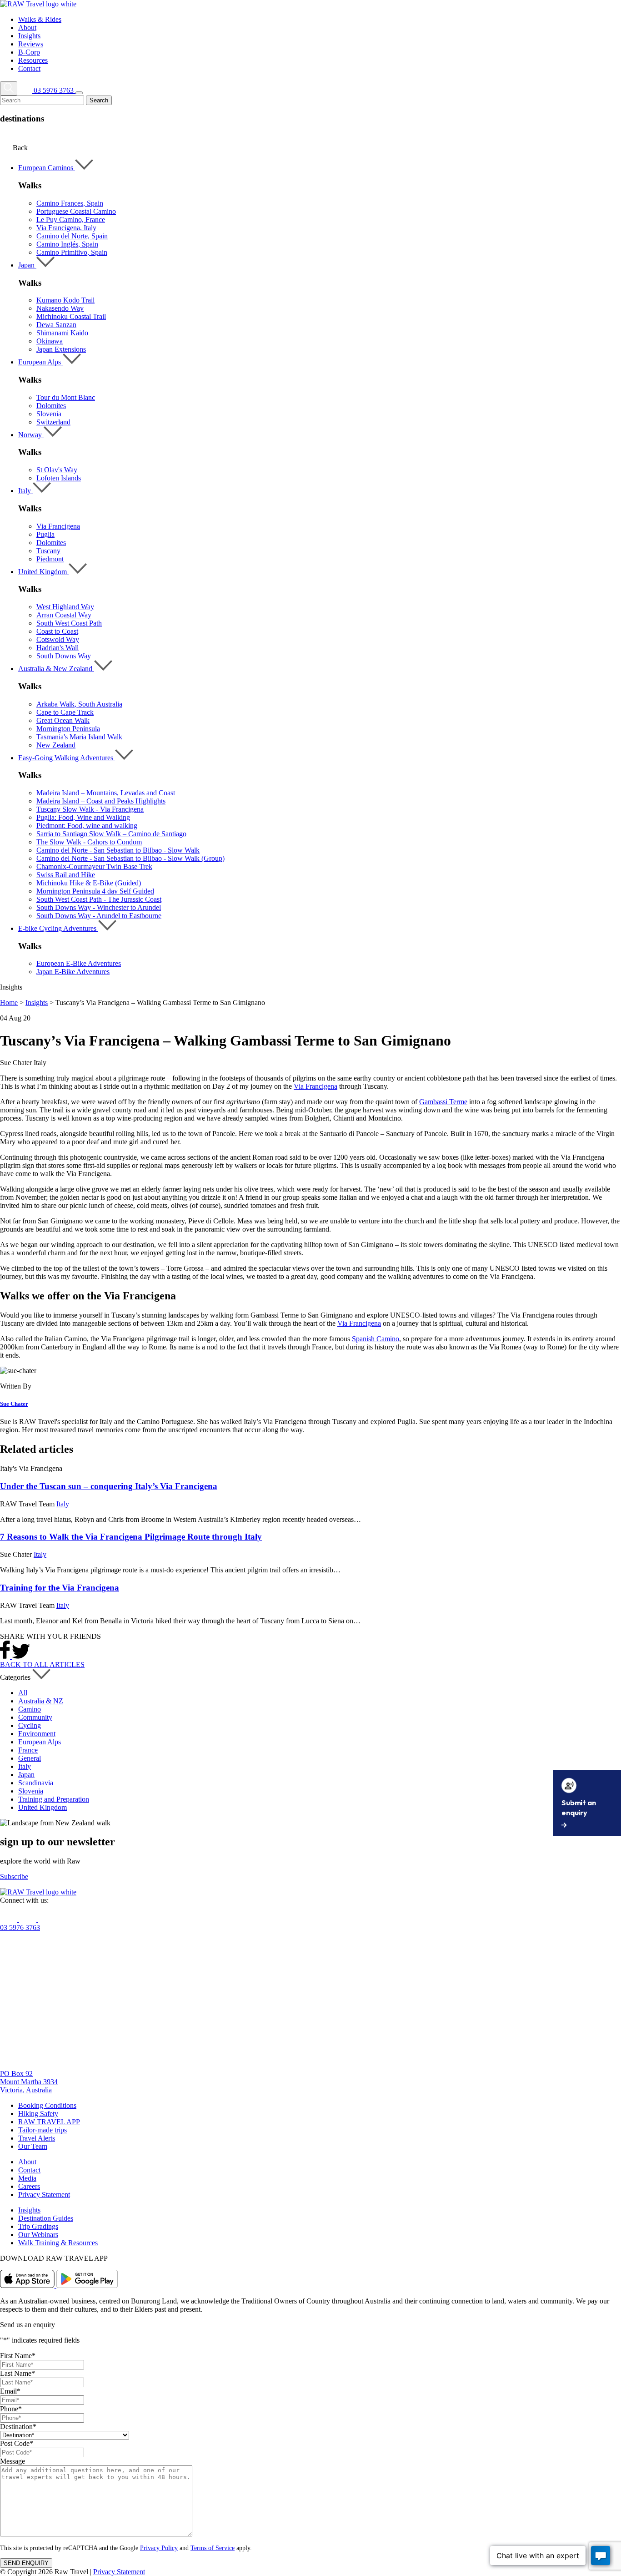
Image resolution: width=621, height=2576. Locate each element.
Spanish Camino (376, 1339)
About (27, 2162)
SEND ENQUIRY (26, 2563)
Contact (29, 2170)
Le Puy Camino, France (71, 220)
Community (35, 1717)
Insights (37, 1003)
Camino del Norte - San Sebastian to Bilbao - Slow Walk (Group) (130, 858)
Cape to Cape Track (65, 712)
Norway (31, 435)
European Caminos (47, 168)
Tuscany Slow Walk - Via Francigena (90, 809)
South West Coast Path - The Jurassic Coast (99, 899)
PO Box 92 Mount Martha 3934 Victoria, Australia (29, 2082)
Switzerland (53, 422)
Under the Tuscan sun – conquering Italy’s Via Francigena (109, 1486)
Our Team (33, 2146)
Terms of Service (213, 2548)
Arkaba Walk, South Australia (79, 704)
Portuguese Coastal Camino (76, 211)
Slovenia (49, 414)
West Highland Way (65, 607)
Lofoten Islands (59, 478)
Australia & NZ (41, 1701)
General (30, 1758)
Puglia (45, 534)
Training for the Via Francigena (60, 1588)
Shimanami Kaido (62, 333)
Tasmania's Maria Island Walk (79, 737)
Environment (37, 1734)
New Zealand (56, 745)
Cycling (30, 1725)
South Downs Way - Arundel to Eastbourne (99, 916)
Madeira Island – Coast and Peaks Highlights (101, 801)
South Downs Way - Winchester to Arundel (99, 907)
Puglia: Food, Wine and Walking (83, 817)
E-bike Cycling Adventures (58, 928)
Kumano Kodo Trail (65, 300)
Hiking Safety (38, 2114)
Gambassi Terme (443, 1102)
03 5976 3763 (20, 1927)
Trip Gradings (38, 2226)
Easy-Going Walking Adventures (67, 758)
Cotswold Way (58, 639)
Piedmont (50, 559)
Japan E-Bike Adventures (73, 972)
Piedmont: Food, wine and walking (87, 826)
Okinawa (50, 341)
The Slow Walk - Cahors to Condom (89, 842)
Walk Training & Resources (58, 2243)
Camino (30, 1709)
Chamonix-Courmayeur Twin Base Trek (94, 866)
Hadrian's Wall (58, 648)
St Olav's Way (57, 470)
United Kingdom (43, 572)
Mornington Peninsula (68, 729)
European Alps (40, 362)
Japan (27, 265)
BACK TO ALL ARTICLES (42, 1664)
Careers (29, 2186)
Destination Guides (46, 2218)
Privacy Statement (44, 2195)
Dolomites (51, 406)
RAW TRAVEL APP (49, 2122)
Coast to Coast (57, 631)
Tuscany (48, 551)
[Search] (9, 88)
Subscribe (14, 1876)
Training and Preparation (54, 1799)
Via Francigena (58, 526)
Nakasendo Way (60, 308)
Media (27, 2178)
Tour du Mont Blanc (66, 397)
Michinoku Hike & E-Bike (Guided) (89, 883)
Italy (25, 491)
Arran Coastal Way (64, 615)
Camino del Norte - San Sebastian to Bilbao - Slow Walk (118, 850)
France (28, 1750)
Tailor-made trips (43, 2130)
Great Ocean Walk (63, 720)
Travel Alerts (37, 2138)
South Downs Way (64, 656)
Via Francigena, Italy (66, 228)
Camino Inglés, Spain (67, 244)
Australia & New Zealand (56, 669)
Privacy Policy (159, 2548)
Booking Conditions (47, 2105)
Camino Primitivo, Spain (72, 252)
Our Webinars (38, 2235)
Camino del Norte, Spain (72, 236)
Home (9, 1003)
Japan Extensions (61, 349)
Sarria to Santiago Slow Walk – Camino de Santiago (111, 834)
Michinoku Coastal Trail (71, 316)
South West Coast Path (69, 623)
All (23, 1693)
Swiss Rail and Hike (66, 875)
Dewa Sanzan (56, 325)
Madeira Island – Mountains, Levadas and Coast (106, 793)
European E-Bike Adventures (79, 963)
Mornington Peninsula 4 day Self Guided (95, 891)
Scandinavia (36, 1783)
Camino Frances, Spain (70, 203)
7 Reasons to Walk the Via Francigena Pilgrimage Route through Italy (131, 1537)
